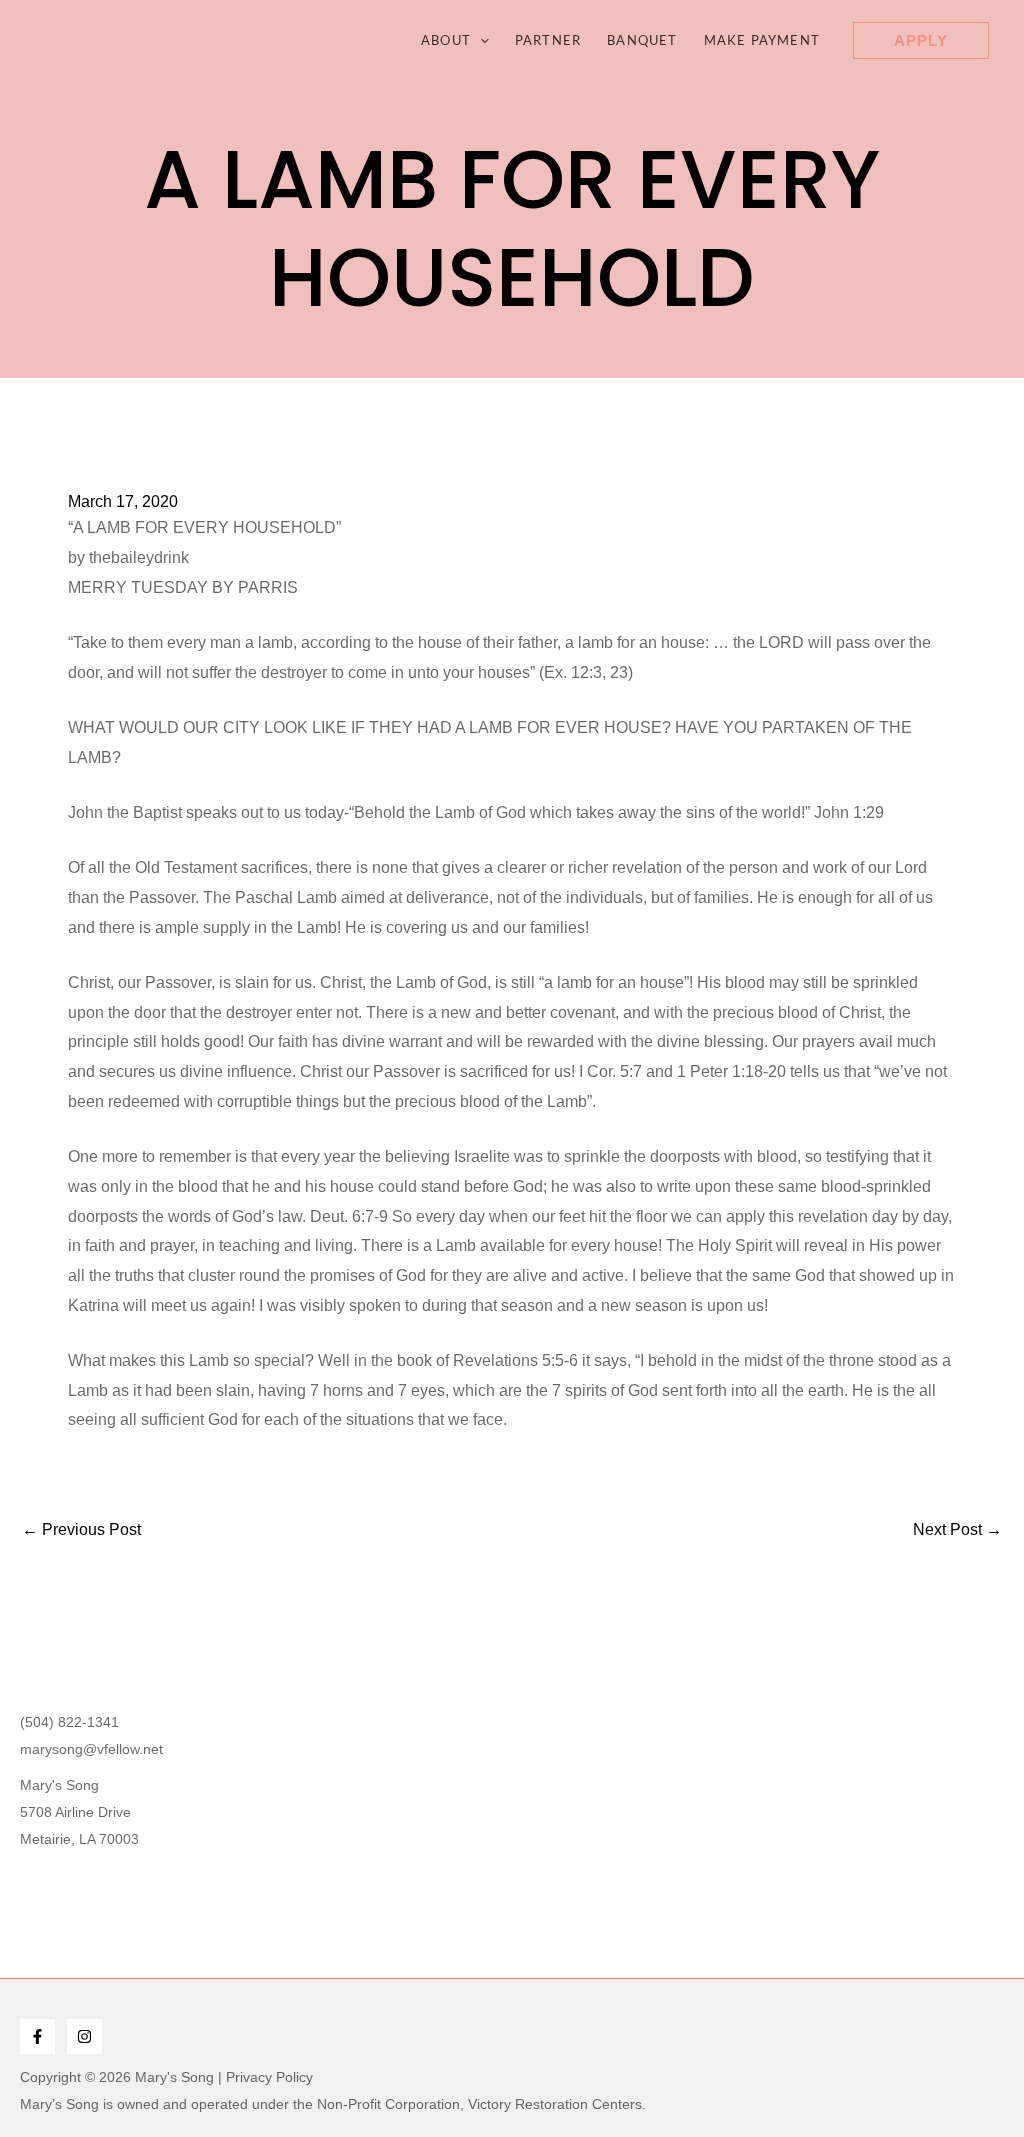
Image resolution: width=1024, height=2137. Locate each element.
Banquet (642, 40)
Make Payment (762, 40)
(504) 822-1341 (69, 1722)
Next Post (957, 1530)
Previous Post (81, 1530)
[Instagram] (84, 2036)
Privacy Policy (269, 2077)
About (446, 40)
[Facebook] (37, 2036)
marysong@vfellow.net (91, 1749)
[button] (480, 40)
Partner (548, 40)
